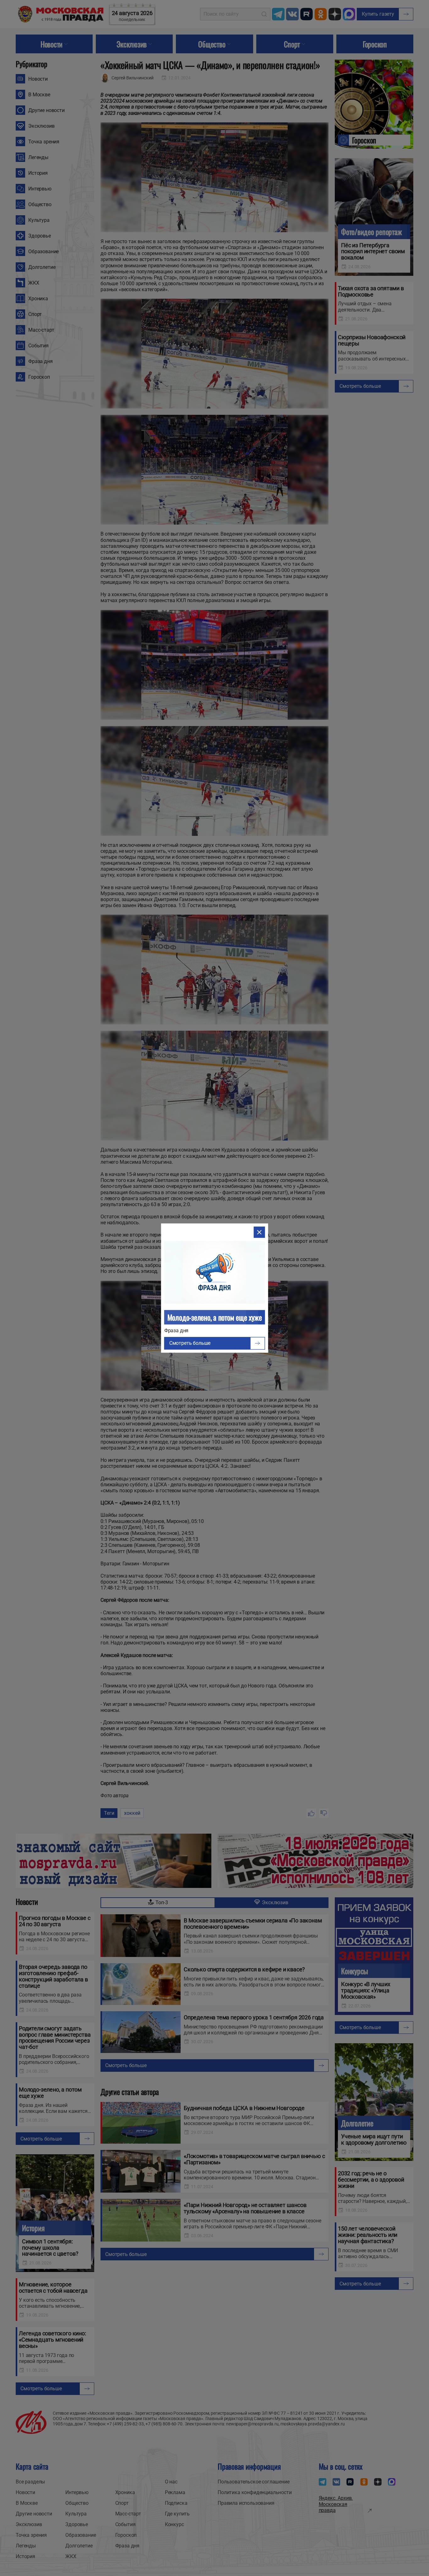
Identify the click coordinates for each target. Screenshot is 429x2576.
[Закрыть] (259, 1232)
